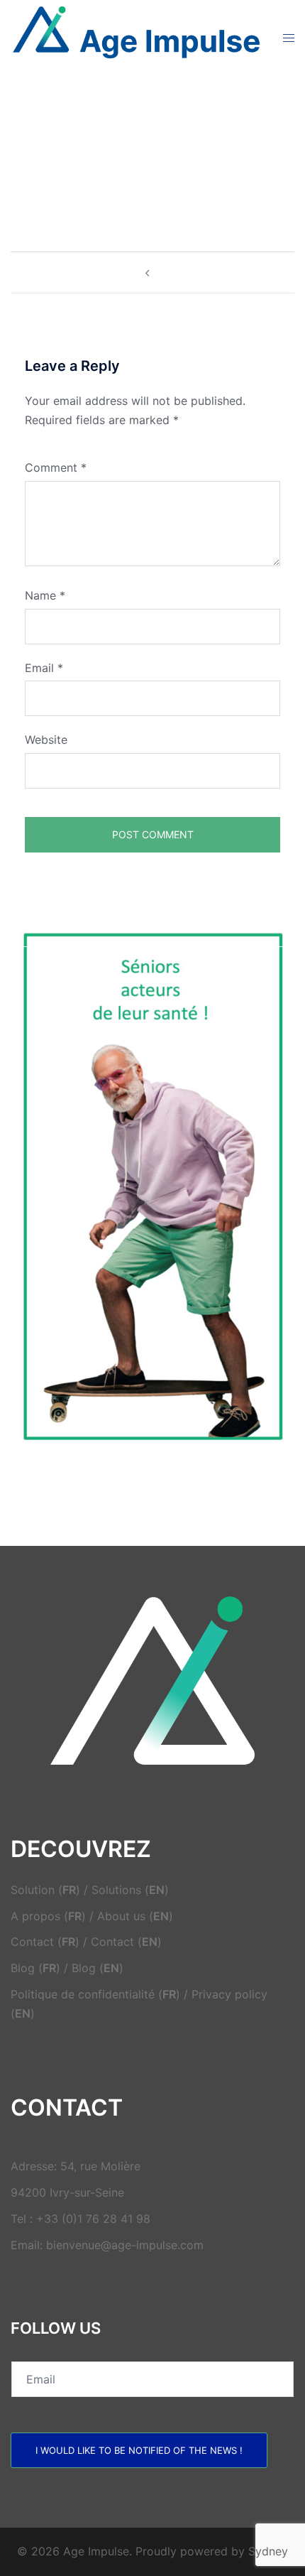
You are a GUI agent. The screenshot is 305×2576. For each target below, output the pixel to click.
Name (45, 595)
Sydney (268, 2551)
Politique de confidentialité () (95, 1994)
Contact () (45, 1942)
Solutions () (130, 1890)
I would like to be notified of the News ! (139, 2450)
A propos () (48, 1916)
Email (44, 668)
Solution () (45, 1890)
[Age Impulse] (136, 36)
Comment (56, 467)
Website (46, 740)
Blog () (35, 1968)
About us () (135, 1916)
